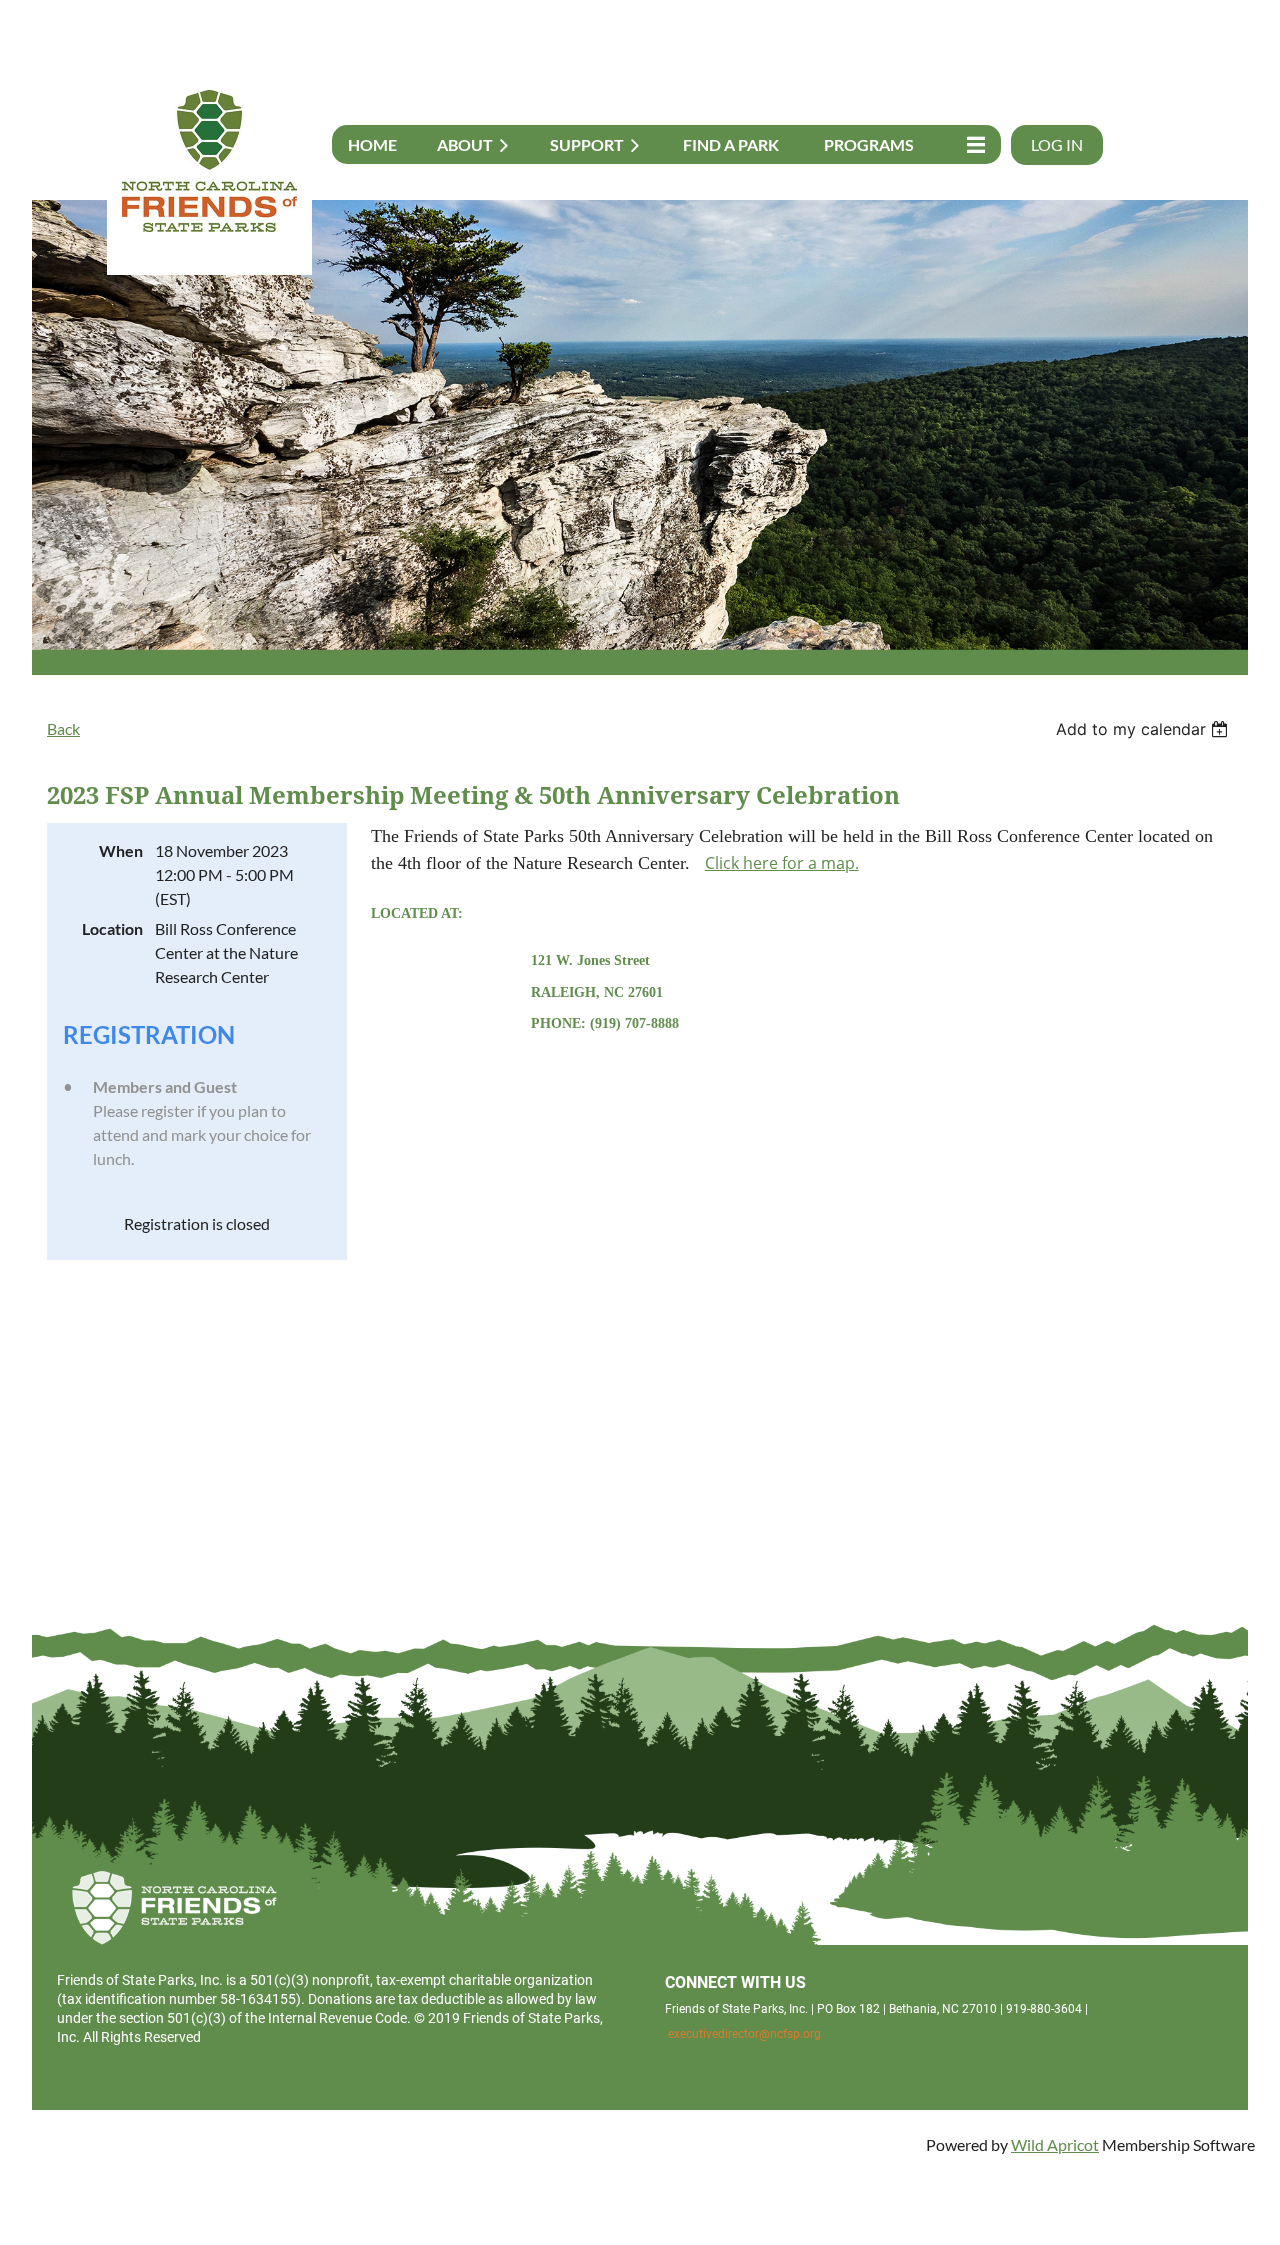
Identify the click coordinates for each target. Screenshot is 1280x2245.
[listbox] (1144, 729)
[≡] (971, 144)
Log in (1057, 144)
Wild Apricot (1055, 2144)
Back (63, 728)
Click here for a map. (782, 863)
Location (112, 928)
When (121, 850)
